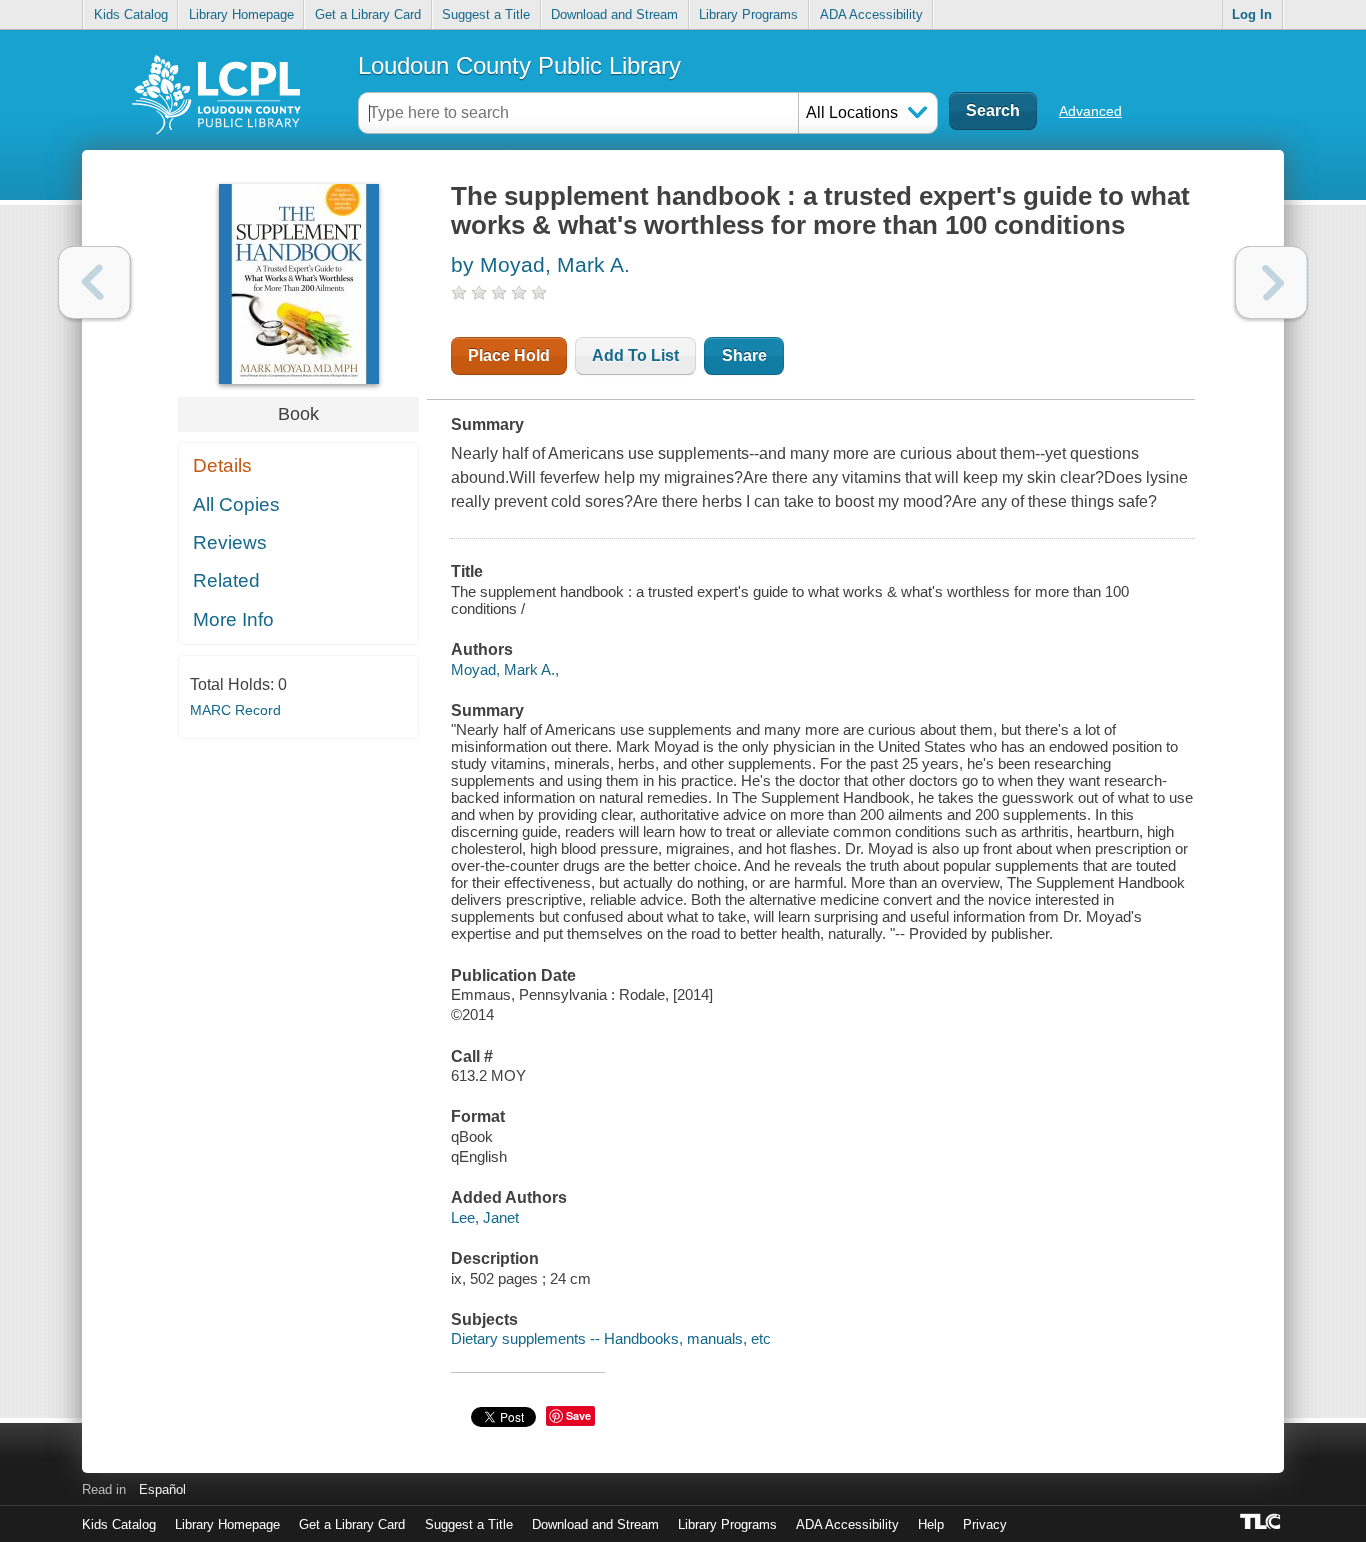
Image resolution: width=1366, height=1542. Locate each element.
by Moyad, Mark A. (540, 264)
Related (226, 580)
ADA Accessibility (871, 14)
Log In (1252, 14)
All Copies (236, 504)
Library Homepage (241, 14)
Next (1271, 282)
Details (222, 465)
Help (931, 1524)
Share (744, 355)
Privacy (985, 1524)
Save (578, 1415)
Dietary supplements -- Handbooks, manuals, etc (611, 1338)
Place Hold (509, 355)
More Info (233, 619)
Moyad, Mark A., (505, 669)
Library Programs (748, 14)
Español (162, 1489)
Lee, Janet (485, 1217)
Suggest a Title (486, 14)
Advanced (1090, 111)
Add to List (635, 355)
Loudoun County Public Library (519, 65)
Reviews (230, 542)
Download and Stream (614, 14)
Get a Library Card (368, 14)
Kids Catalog (131, 14)
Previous (94, 282)
